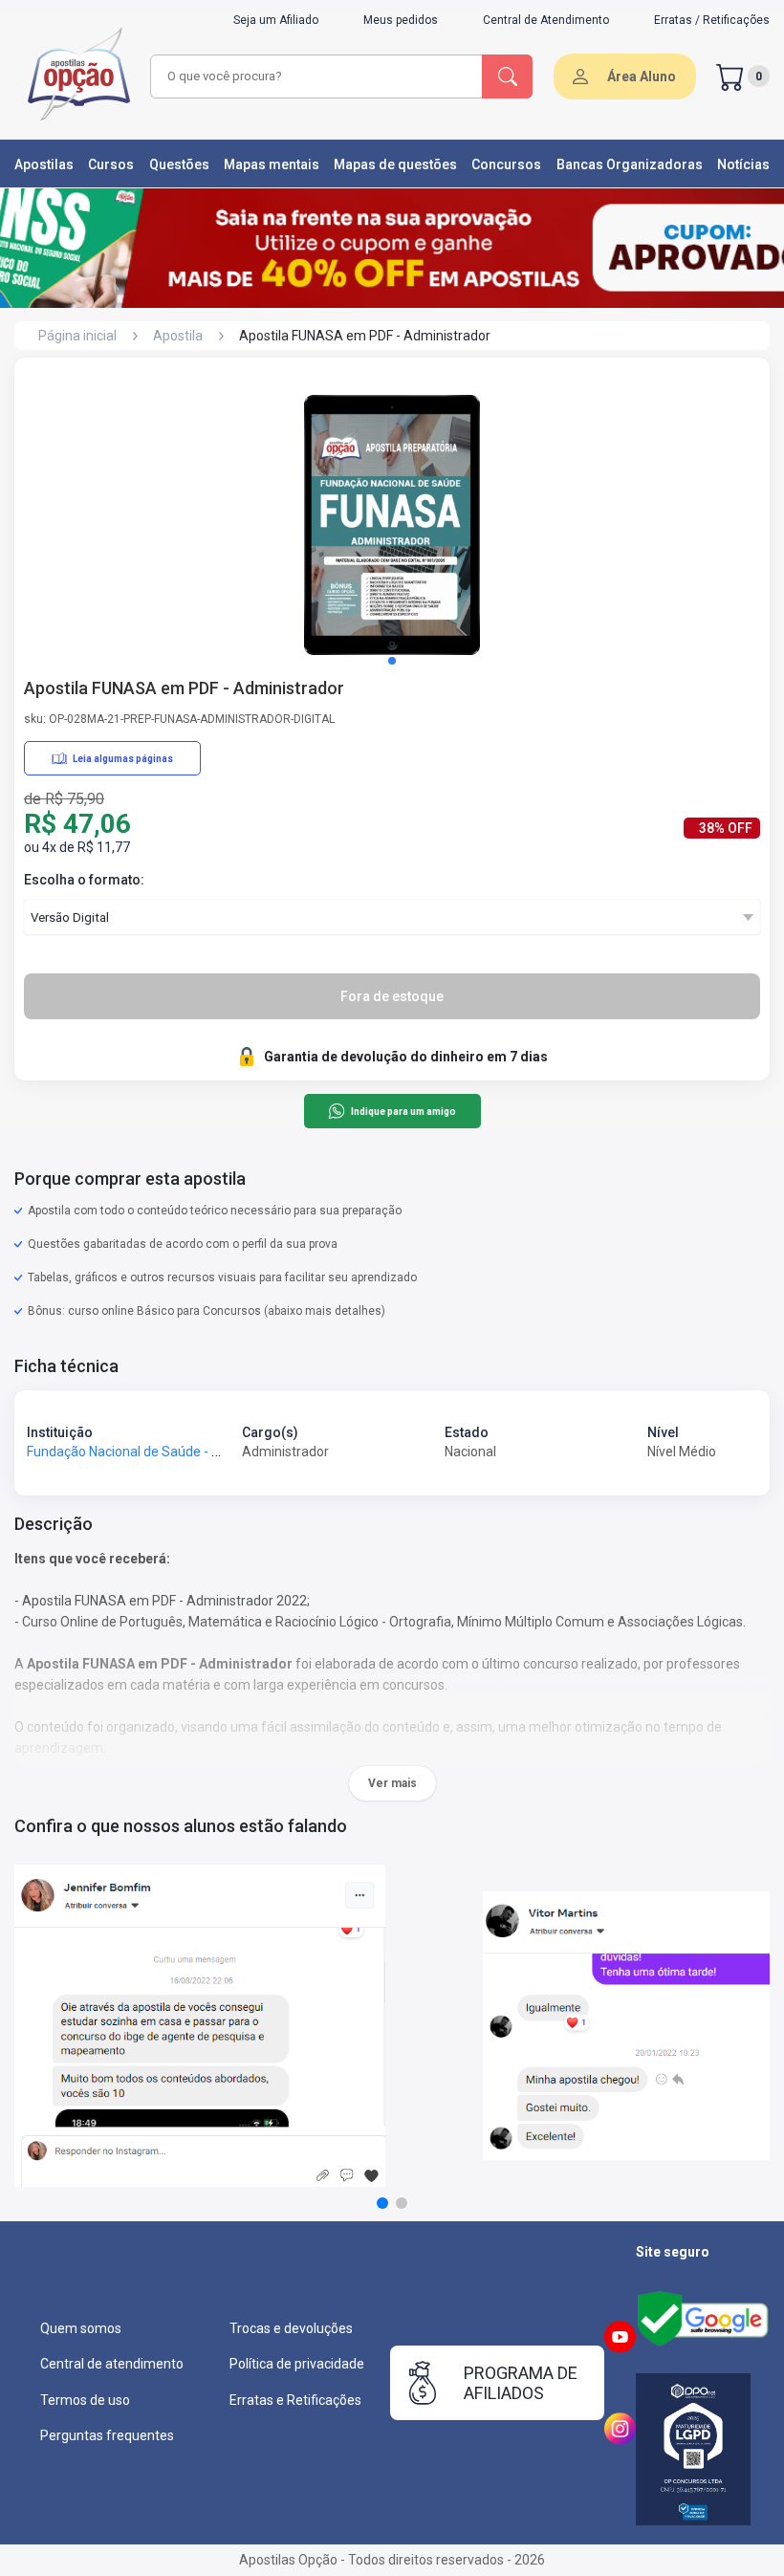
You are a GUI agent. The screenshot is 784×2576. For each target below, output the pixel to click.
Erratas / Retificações (712, 20)
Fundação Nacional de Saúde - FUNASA (145, 1452)
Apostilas (44, 164)
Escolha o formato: (84, 880)
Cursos (111, 164)
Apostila (178, 336)
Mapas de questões (395, 164)
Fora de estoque (392, 996)
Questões (179, 164)
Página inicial (77, 336)
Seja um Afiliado (276, 20)
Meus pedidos (401, 20)
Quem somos (81, 2328)
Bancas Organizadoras (630, 164)
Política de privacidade (297, 2364)
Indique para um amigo (403, 1112)
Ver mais (392, 1783)
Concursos (506, 164)
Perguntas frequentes (107, 2435)
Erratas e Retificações (295, 2400)
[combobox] (317, 76)
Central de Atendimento (546, 20)
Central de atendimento (112, 2364)
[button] (392, 661)
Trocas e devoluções (291, 2328)
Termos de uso (85, 2400)
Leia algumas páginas (123, 759)
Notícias (743, 164)
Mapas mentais (272, 164)
